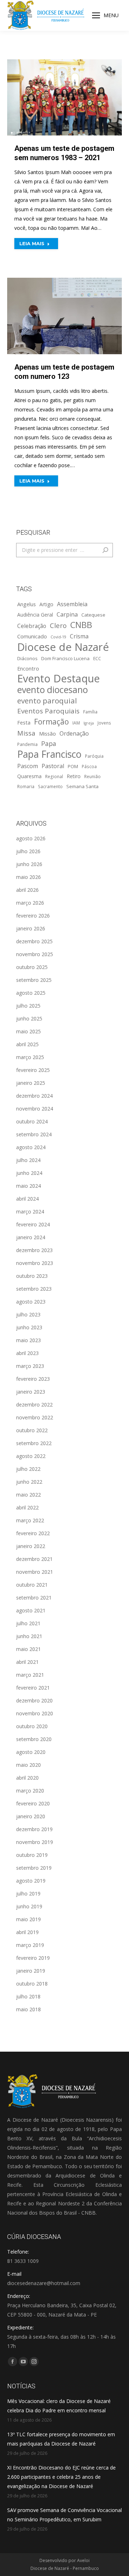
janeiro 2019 (31, 1971)
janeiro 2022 (31, 1546)
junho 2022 (29, 1482)
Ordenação (74, 733)
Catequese (93, 615)
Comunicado (32, 636)
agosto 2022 (31, 1456)
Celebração (32, 626)
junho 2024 (29, 1173)
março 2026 (30, 903)
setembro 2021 (34, 1598)
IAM (76, 723)
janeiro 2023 (31, 1392)
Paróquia (94, 756)
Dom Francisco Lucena (65, 658)
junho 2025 (29, 1018)
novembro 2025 (35, 954)
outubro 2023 (32, 1276)
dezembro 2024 (34, 1096)
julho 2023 (28, 1314)
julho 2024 (28, 1160)
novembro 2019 (35, 1842)
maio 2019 (28, 1919)
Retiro (74, 776)
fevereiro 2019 (33, 1958)
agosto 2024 (31, 1147)
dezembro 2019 (34, 1829)
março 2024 (30, 1212)
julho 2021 (28, 1623)
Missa (26, 733)
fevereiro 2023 (33, 1379)
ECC (97, 658)
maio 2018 (28, 2009)
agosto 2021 (31, 1610)
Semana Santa (82, 786)
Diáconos (27, 658)
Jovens (104, 723)
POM (73, 766)
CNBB (81, 625)
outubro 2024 (32, 1121)
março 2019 (30, 1945)
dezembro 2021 (34, 1559)
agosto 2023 (31, 1302)
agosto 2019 (31, 1881)
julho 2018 (28, 1996)
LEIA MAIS (32, 243)
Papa (49, 743)
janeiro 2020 (31, 1816)
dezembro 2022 (34, 1405)
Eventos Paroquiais (48, 711)
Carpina (67, 614)
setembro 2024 (34, 1134)
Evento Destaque (59, 678)
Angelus (27, 604)
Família (90, 712)
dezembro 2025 (34, 941)
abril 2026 (27, 890)
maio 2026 (28, 877)
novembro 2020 (35, 1713)
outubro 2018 (32, 1984)
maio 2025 (28, 1031)
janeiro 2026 (31, 928)
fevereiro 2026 (33, 916)
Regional (54, 776)
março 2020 (30, 1791)
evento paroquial (47, 701)
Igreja (89, 723)
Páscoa (89, 766)
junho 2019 (29, 1906)
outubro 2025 (32, 967)
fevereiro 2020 (33, 1803)
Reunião (92, 776)
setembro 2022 (34, 1443)
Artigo (46, 604)
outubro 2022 (32, 1430)
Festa (24, 722)
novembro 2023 (35, 1263)
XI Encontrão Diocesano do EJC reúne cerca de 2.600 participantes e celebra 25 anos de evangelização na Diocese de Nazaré (61, 2477)
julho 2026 (28, 851)
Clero (58, 625)
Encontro (28, 668)
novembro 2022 (35, 1417)
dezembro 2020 (34, 1700)
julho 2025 (28, 1006)
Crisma (79, 636)
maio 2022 (28, 1495)
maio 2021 (28, 1649)
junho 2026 (29, 864)
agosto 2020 (31, 1752)
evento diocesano (52, 690)
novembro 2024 (35, 1109)
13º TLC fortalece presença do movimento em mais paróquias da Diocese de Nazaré (61, 2439)
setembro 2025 (34, 980)
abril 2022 (27, 1507)
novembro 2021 (35, 1572)
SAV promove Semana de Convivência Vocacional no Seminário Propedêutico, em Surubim (64, 2515)
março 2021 (30, 1675)
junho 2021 (29, 1636)
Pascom (28, 766)
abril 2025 (27, 1044)
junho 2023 (29, 1327)
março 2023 (30, 1366)
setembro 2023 (34, 1289)
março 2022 (30, 1520)
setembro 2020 (34, 1739)
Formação (51, 722)
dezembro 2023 (34, 1250)
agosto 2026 (31, 838)
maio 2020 (28, 1765)
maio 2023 (28, 1340)
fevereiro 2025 (33, 1070)
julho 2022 (28, 1469)
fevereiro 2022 (33, 1533)
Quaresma (29, 776)
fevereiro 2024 (33, 1224)
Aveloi (83, 2560)
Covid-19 (58, 637)
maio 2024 (28, 1186)
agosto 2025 (31, 993)
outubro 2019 (32, 1855)
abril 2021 (27, 1662)
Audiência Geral (35, 615)
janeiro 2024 (31, 1237)
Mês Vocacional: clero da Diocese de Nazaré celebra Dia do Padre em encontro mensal (59, 2406)
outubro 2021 (32, 1585)
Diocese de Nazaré (63, 647)
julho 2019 (28, 1893)
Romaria (26, 786)
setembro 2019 (34, 1868)
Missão (47, 733)
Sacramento (50, 786)
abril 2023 (27, 1353)
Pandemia (27, 744)
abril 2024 (27, 1199)
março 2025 (30, 1057)
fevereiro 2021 (33, 1688)
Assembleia (72, 604)
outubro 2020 (32, 1726)
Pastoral (53, 766)
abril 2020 (27, 1778)
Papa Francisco (49, 754)
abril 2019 (27, 1932)
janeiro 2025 (31, 1083)
